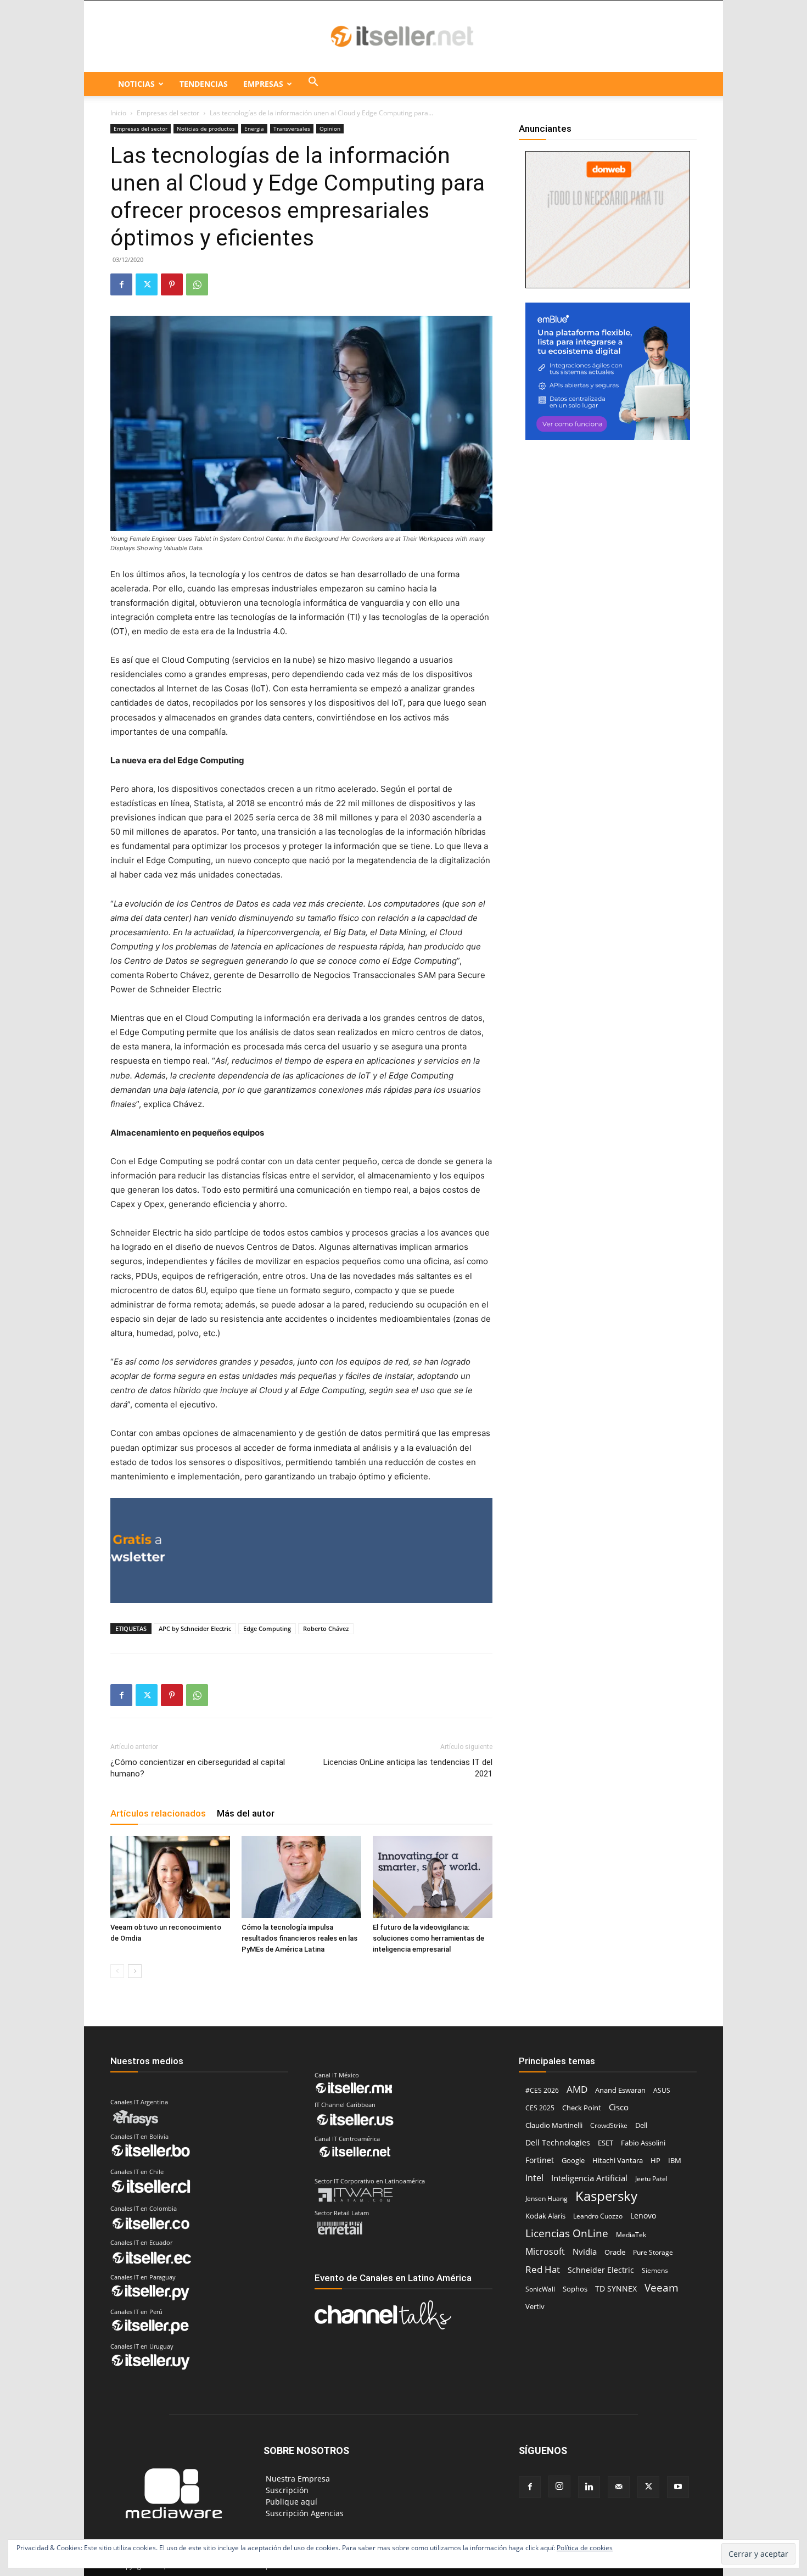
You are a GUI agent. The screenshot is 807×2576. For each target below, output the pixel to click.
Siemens (655, 2270)
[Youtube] (678, 2487)
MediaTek (631, 2235)
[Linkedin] (589, 2487)
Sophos (575, 2289)
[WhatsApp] (197, 284)
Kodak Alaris (545, 2216)
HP (655, 2160)
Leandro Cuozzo (598, 2216)
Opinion (330, 128)
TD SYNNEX (616, 2289)
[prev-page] (117, 1971)
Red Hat (543, 2269)
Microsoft (545, 2252)
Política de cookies (585, 2548)
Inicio (118, 113)
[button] (313, 84)
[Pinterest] (172, 284)
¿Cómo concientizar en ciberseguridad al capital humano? (198, 1768)
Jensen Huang (547, 2198)
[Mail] (619, 2487)
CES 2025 (540, 2108)
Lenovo (643, 2215)
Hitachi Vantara (618, 2160)
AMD (577, 2089)
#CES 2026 (542, 2090)
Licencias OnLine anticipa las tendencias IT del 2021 (408, 1768)
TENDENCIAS (204, 84)
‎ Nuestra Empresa (297, 2479)
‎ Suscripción (286, 2490)
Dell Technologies (558, 2142)
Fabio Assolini (643, 2143)
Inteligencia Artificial (589, 2178)
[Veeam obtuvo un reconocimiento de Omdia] (170, 1877)
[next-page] (135, 1971)
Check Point (582, 2108)
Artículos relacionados (158, 1813)
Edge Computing (267, 1628)
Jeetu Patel (651, 2179)
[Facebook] (121, 284)
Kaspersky (606, 2196)
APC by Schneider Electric (195, 1628)
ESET (606, 2143)
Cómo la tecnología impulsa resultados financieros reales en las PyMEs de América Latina (299, 1938)
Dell (641, 2125)
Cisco (619, 2107)
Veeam (662, 2287)
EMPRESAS (263, 84)
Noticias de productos (206, 128)
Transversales (292, 128)
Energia (254, 128)
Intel (534, 2178)
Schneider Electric (601, 2270)
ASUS (662, 2090)
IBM (675, 2161)
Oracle (615, 2252)
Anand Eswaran (620, 2090)
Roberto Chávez (326, 1628)
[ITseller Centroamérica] (403, 37)
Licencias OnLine (567, 2233)
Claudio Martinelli (554, 2125)
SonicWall (540, 2289)
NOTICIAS (136, 84)
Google (573, 2160)
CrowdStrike (609, 2125)
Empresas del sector (168, 113)
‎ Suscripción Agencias (304, 2513)
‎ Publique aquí (290, 2502)
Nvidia (585, 2251)
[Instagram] (559, 2486)
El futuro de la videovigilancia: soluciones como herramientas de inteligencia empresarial (428, 1938)
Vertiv (535, 2306)
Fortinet (540, 2160)
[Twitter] (147, 284)
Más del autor (246, 1813)
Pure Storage (653, 2252)
